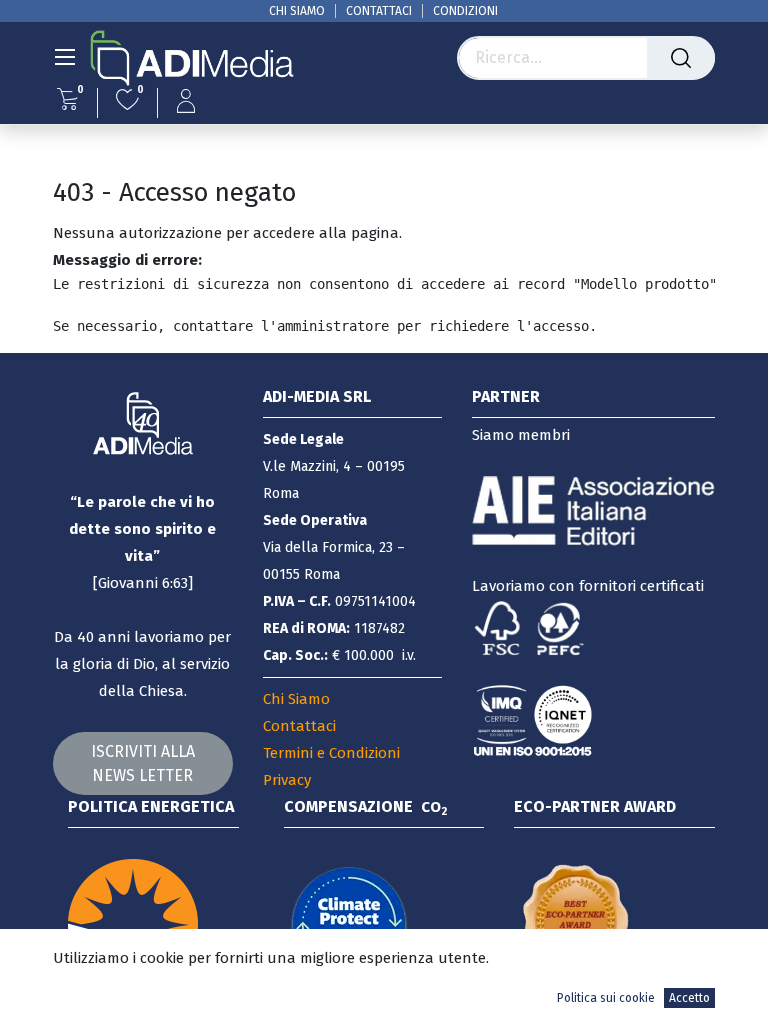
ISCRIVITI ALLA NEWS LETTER (143, 763)
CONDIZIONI (465, 11)
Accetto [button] (689, 998)
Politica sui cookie (606, 998)
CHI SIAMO (297, 11)
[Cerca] (681, 58)
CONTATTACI (379, 11)
